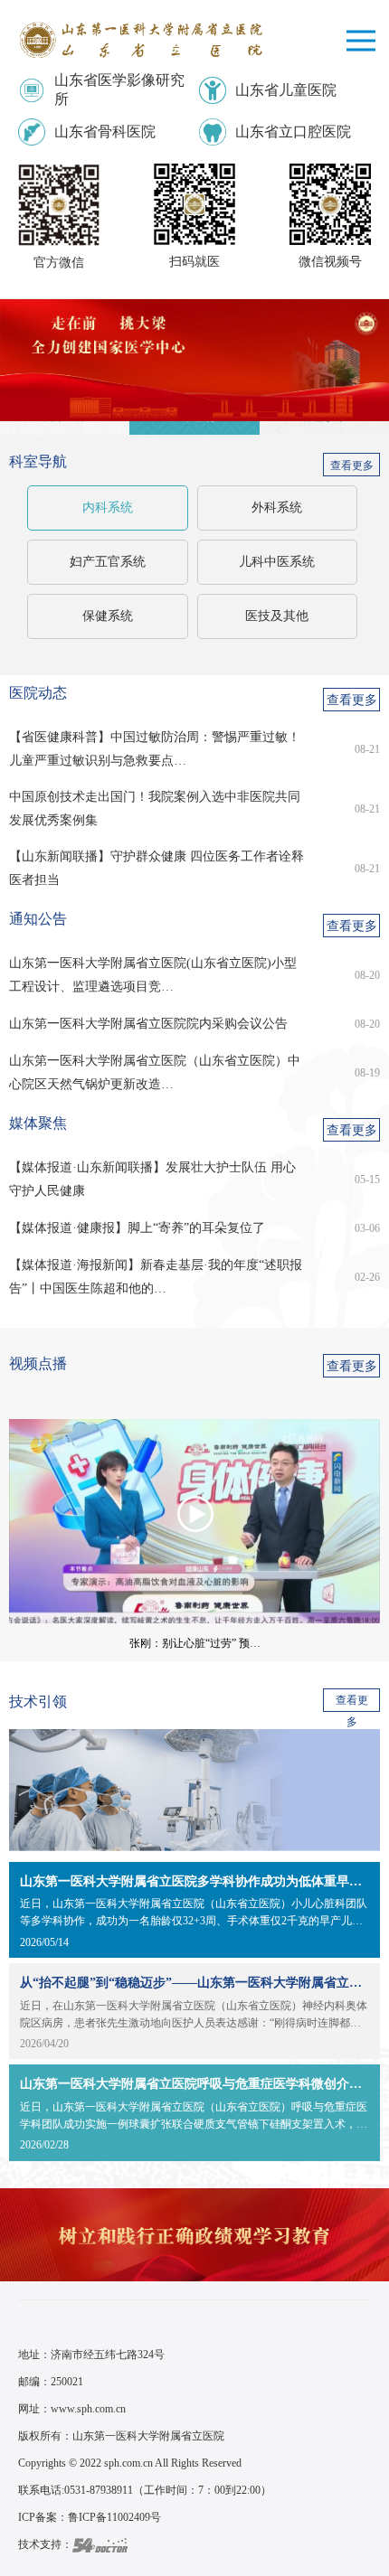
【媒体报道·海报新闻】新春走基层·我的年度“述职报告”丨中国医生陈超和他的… (156, 1277)
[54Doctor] (100, 2544)
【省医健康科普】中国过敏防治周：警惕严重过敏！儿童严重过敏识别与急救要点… (155, 749)
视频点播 (38, 1363)
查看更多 (352, 465)
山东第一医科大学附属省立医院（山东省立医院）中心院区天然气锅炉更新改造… (155, 1072)
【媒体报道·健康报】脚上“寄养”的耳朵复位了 (137, 1228)
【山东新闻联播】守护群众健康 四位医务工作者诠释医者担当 (157, 868)
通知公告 (38, 919)
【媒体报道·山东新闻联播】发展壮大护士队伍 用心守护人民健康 (152, 1179)
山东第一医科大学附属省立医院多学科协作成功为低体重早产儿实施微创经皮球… (194, 1881)
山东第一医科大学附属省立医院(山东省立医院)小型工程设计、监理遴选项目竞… (153, 975)
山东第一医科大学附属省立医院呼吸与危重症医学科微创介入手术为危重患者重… (194, 2084)
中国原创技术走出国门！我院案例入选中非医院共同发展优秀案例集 (155, 809)
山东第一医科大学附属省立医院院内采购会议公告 (148, 1024)
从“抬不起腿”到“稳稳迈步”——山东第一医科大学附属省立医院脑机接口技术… (194, 1983)
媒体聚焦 (38, 1123)
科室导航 (38, 461)
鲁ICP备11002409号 (114, 2517)
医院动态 (38, 693)
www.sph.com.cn (88, 2409)
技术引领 (38, 1702)
